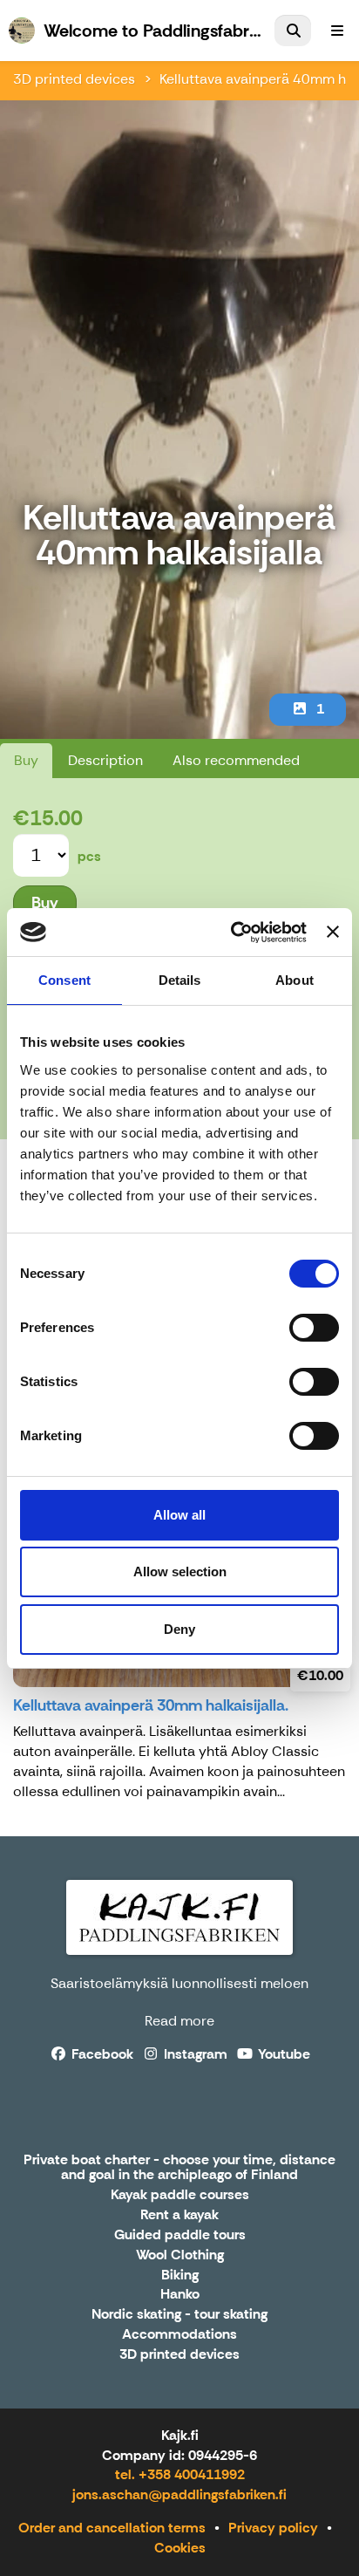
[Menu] (337, 31)
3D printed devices (74, 79)
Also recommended (236, 760)
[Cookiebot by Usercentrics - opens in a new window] (233, 933)
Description (105, 760)
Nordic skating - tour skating (179, 2315)
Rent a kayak (179, 2215)
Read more (179, 2021)
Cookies (180, 2548)
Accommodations (179, 2335)
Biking (180, 2275)
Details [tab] (180, 980)
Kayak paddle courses (180, 2195)
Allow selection (180, 1572)
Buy (26, 760)
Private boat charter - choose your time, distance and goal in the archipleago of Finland (179, 2168)
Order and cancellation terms (112, 2528)
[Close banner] (333, 932)
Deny (179, 1629)
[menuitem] (293, 31)
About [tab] (295, 980)
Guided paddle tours (180, 2235)
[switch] (314, 1328)
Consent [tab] (64, 980)
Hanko (180, 2295)
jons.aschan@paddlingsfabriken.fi (179, 2494)
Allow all (179, 1515)
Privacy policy (273, 2528)
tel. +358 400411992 (180, 2474)
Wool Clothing (180, 2255)
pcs (89, 856)
